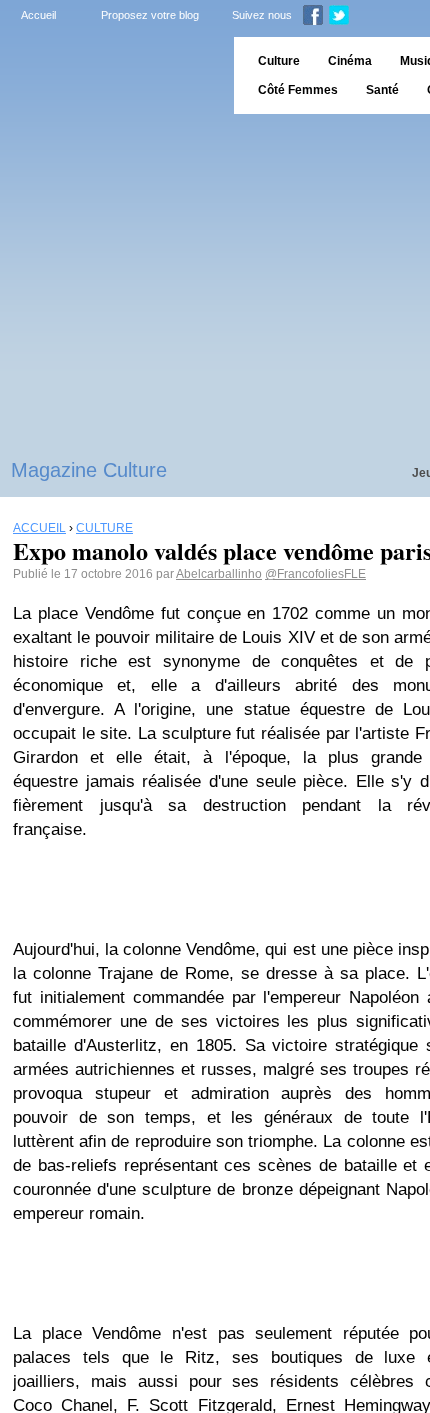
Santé (382, 90)
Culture (279, 61)
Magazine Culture (89, 470)
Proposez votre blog (150, 15)
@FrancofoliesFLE (315, 574)
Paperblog (110, 75)
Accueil (38, 15)
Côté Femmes (298, 90)
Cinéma (350, 61)
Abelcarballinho (219, 574)
